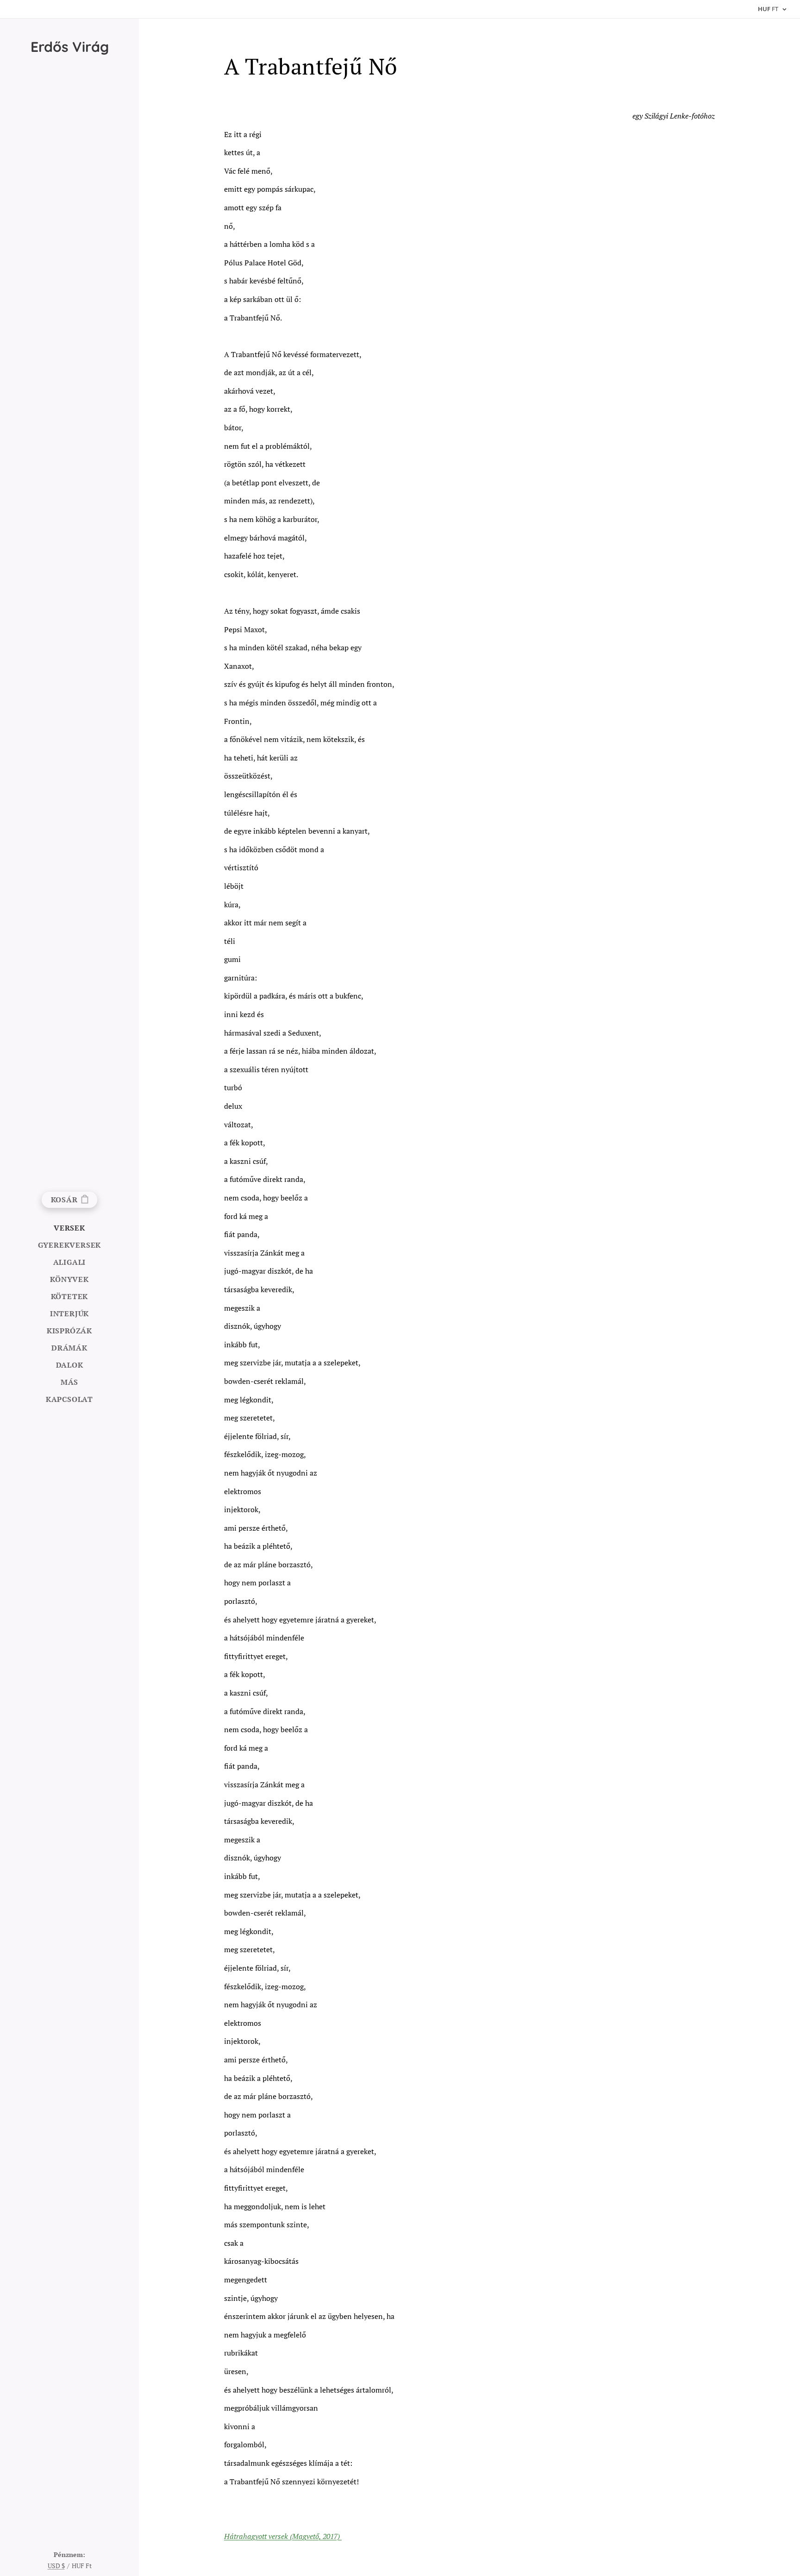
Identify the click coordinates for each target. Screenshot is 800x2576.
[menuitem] (69, 1228)
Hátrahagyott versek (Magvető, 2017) (283, 2536)
